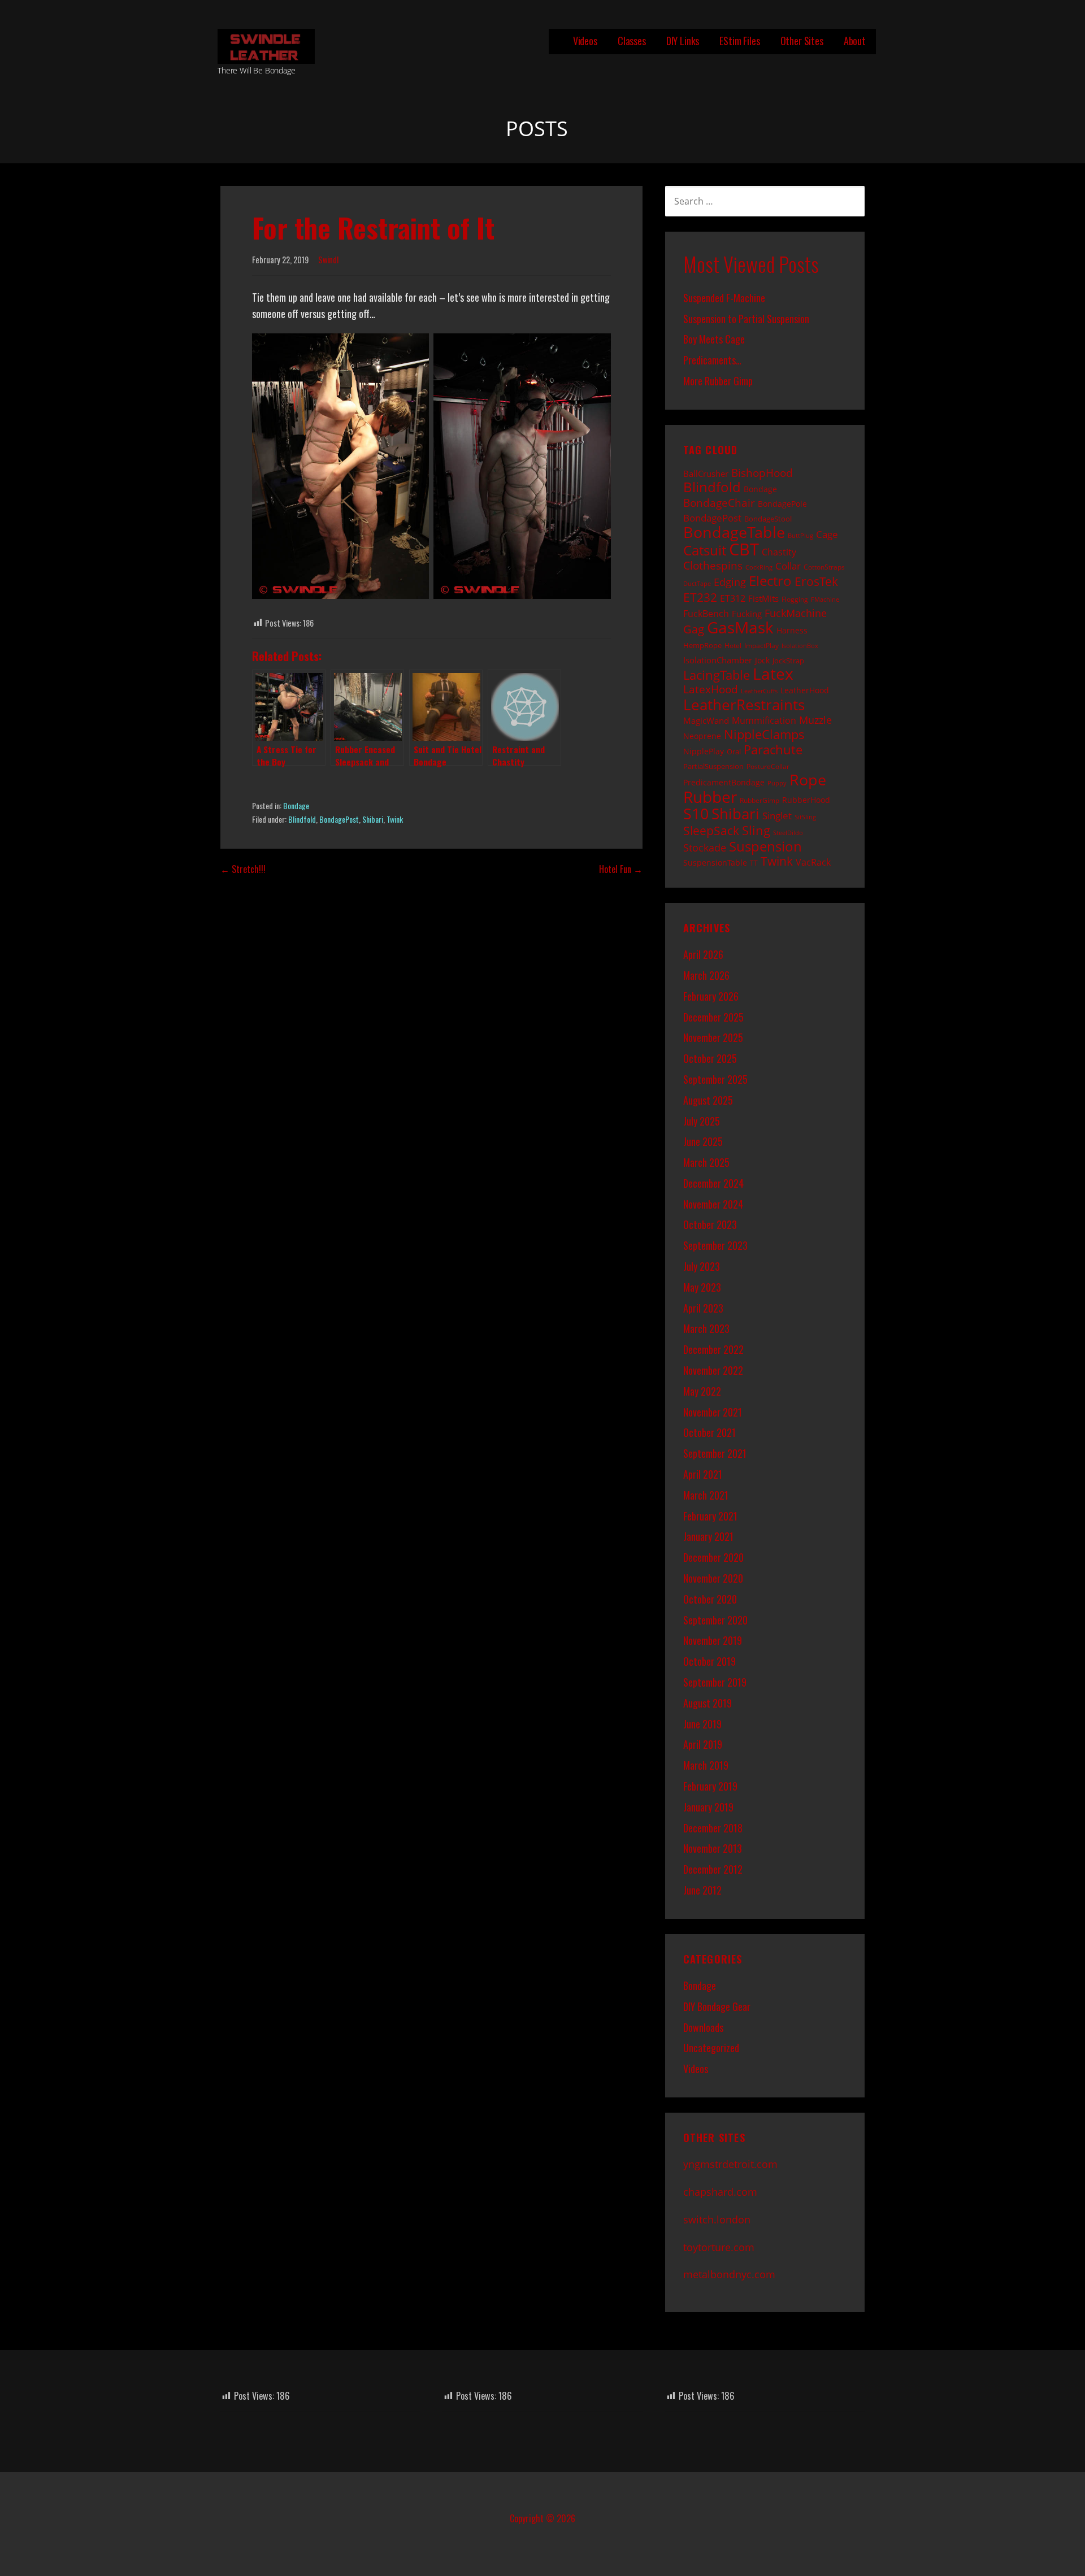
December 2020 (713, 1557)
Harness (792, 630)
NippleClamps (764, 734)
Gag (694, 629)
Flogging (795, 599)
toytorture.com (719, 2247)
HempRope (702, 645)
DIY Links (683, 41)
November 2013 (713, 1848)
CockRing (759, 567)
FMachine (825, 600)
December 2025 (713, 1017)
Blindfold (302, 819)
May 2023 (702, 1287)
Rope (808, 779)
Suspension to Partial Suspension (746, 319)
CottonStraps (824, 567)
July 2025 (702, 1121)
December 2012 (713, 1869)
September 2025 (715, 1079)
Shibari (373, 819)
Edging (730, 582)
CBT (744, 549)
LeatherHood (805, 690)
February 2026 (711, 996)
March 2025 (706, 1162)
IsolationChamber (718, 660)
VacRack (813, 862)
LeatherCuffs (759, 691)
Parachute (773, 750)
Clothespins (713, 565)
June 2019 (702, 1724)
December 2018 (713, 1828)
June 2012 (702, 1890)
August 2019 (708, 1703)
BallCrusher (706, 474)
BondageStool (768, 519)
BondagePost (339, 819)
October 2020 (710, 1599)
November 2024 (713, 1204)
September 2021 (715, 1453)
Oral (734, 751)
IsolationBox (800, 646)
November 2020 (713, 1578)
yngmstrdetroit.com (730, 2164)
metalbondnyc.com (729, 2274)
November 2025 (713, 1037)
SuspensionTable (715, 863)
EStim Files (739, 41)
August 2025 (708, 1100)
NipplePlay (704, 751)
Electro (770, 581)
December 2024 (713, 1183)
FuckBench (706, 614)
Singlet (777, 815)
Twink (395, 819)
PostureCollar (768, 766)
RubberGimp (759, 800)
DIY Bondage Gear (717, 2006)
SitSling (805, 817)
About (855, 41)
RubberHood (806, 800)
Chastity (779, 552)
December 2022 (713, 1349)
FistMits (763, 598)
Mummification (764, 720)
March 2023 (706, 1328)
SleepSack (711, 831)
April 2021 (703, 1474)
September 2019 (715, 1682)
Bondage (296, 805)
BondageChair (719, 503)
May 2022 (702, 1391)
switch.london (717, 2219)
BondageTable (734, 532)
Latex (773, 674)
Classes (632, 41)
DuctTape (697, 584)
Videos (585, 41)
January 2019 (708, 1807)
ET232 (700, 597)
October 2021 (709, 1432)
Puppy (777, 783)
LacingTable (717, 675)
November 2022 (713, 1370)
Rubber (710, 797)
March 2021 (706, 1495)
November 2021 (713, 1412)
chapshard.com (720, 2192)
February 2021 (710, 1516)
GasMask (740, 627)
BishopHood (762, 473)
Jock (762, 660)
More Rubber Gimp (718, 381)
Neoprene (702, 736)
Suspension (765, 846)
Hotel (733, 645)
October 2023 (710, 1224)
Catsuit (705, 550)
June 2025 (703, 1141)
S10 (696, 813)
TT (754, 863)
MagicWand (706, 720)
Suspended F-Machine (724, 298)
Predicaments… (712, 360)
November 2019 (713, 1640)
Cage (827, 534)
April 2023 (703, 1308)
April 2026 (703, 954)
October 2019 (709, 1661)
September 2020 (715, 1620)
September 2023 (715, 1245)
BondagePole (782, 504)
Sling (756, 830)
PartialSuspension (713, 766)
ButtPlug (800, 536)
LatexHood (711, 689)
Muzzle (815, 720)
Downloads (703, 2027)
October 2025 (710, 1058)
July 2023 (702, 1266)
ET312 (733, 598)
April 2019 (703, 1744)
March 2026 (706, 975)
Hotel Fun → (621, 869)
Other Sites (802, 41)
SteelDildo (788, 833)
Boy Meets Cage (714, 339)
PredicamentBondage (724, 782)
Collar (788, 566)
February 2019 (710, 1786)
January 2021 (708, 1536)
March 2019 (706, 1765)
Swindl (328, 260)
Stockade (705, 847)
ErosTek (816, 581)
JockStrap (788, 661)
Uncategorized (711, 2048)
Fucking (747, 614)
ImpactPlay (761, 645)
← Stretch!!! (243, 869)
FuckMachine (796, 613)
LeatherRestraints (744, 705)
